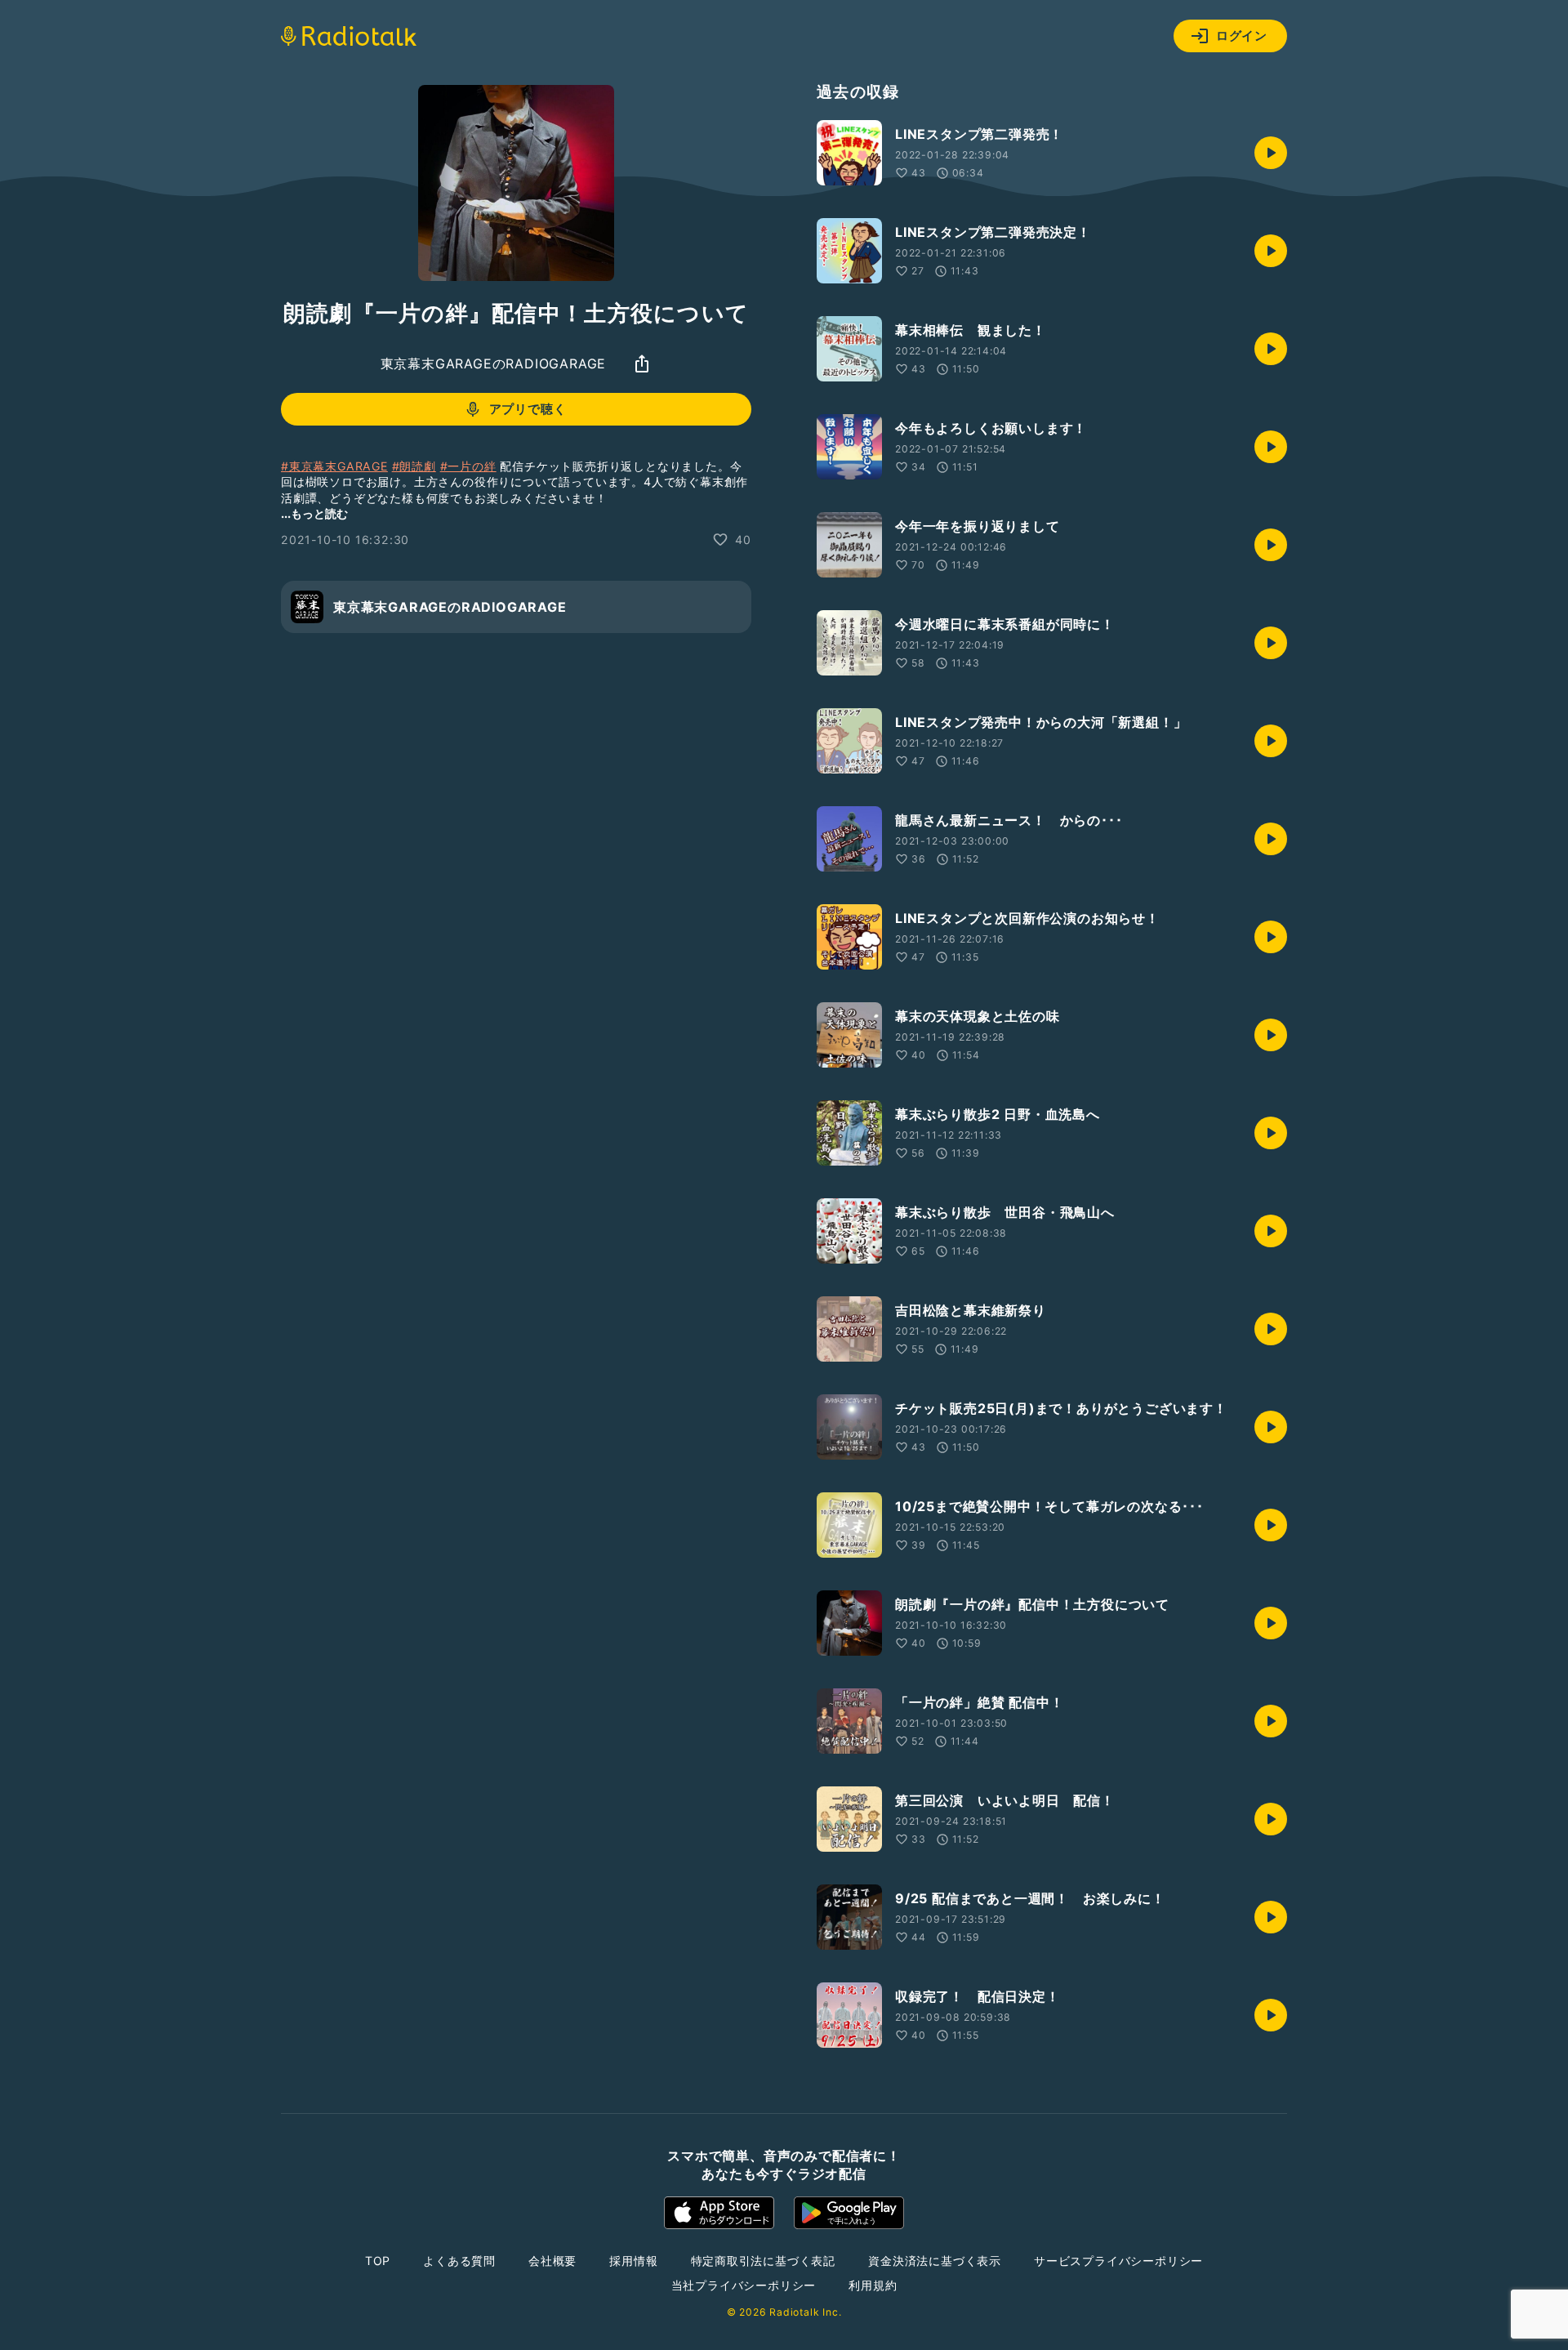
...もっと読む (314, 513)
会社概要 (552, 2261)
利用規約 (873, 2285)
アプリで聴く (528, 409)
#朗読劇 (414, 466)
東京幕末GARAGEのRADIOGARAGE (494, 363)
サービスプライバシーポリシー (1118, 2261)
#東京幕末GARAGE (334, 466)
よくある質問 (459, 2261)
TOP (378, 2261)
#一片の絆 (468, 466)
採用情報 (633, 2261)
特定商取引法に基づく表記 (764, 2261)
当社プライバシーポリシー (744, 2285)
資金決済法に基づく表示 (935, 2261)
